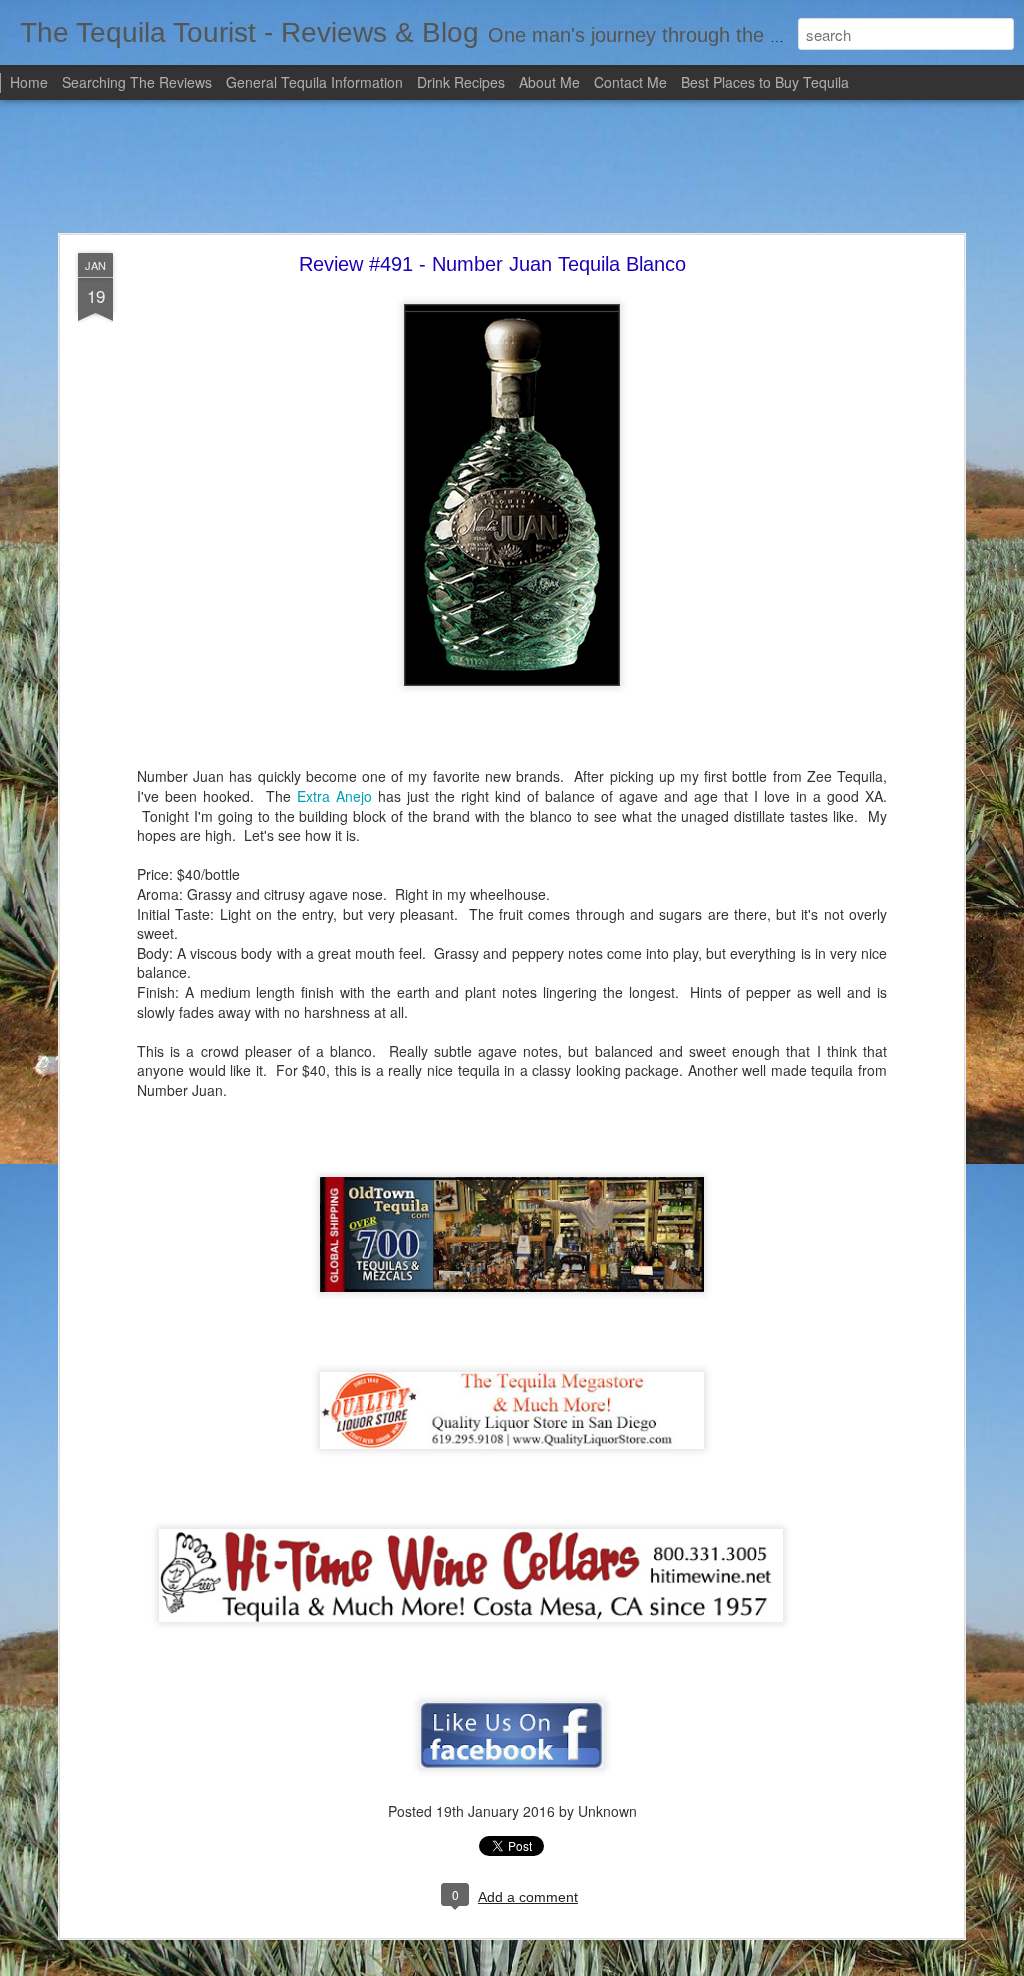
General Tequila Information (314, 82)
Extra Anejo (334, 796)
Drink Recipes (461, 82)
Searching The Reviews (137, 82)
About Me (549, 82)
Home (29, 82)
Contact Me (630, 82)
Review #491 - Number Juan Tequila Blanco (492, 264)
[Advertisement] (512, 168)
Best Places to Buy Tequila (765, 82)
